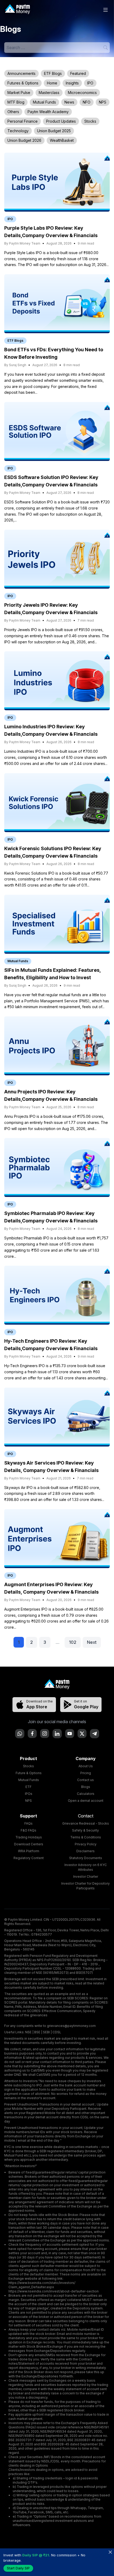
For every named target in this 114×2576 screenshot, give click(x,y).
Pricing (86, 1773)
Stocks (90, 121)
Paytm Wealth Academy (48, 112)
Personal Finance (23, 121)
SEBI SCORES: (78, 1998)
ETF (28, 1787)
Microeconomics (82, 93)
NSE (28, 2032)
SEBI (46, 2032)
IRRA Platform (29, 1851)
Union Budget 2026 (24, 140)
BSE (37, 2032)
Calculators (86, 1794)
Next (92, 1642)
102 (73, 1642)
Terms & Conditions (86, 1837)
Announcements (21, 73)
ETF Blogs (53, 73)
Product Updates (61, 121)
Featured (78, 73)
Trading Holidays (29, 1837)
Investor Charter (86, 1877)
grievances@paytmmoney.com (71, 2026)
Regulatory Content (29, 1858)
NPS (103, 102)
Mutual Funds (44, 102)
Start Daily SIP (18, 2568)
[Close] (110, 2552)
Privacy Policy (86, 1844)
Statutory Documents (86, 1858)
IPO (90, 83)
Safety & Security (85, 1830)
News (69, 102)
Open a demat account (86, 1801)
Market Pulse (19, 93)
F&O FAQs (28, 1830)
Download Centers (29, 1844)
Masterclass (49, 93)
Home (52, 83)
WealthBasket (62, 140)
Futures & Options (23, 83)
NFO (87, 102)
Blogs (86, 1787)
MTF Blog (16, 102)
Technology (18, 131)
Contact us (85, 1780)
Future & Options (29, 1773)
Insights (72, 83)
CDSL (57, 2032)
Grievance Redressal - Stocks (86, 1823)
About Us (86, 1766)
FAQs (28, 1823)
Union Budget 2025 (54, 131)
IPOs (29, 1794)
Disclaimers (85, 1851)
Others (13, 112)
